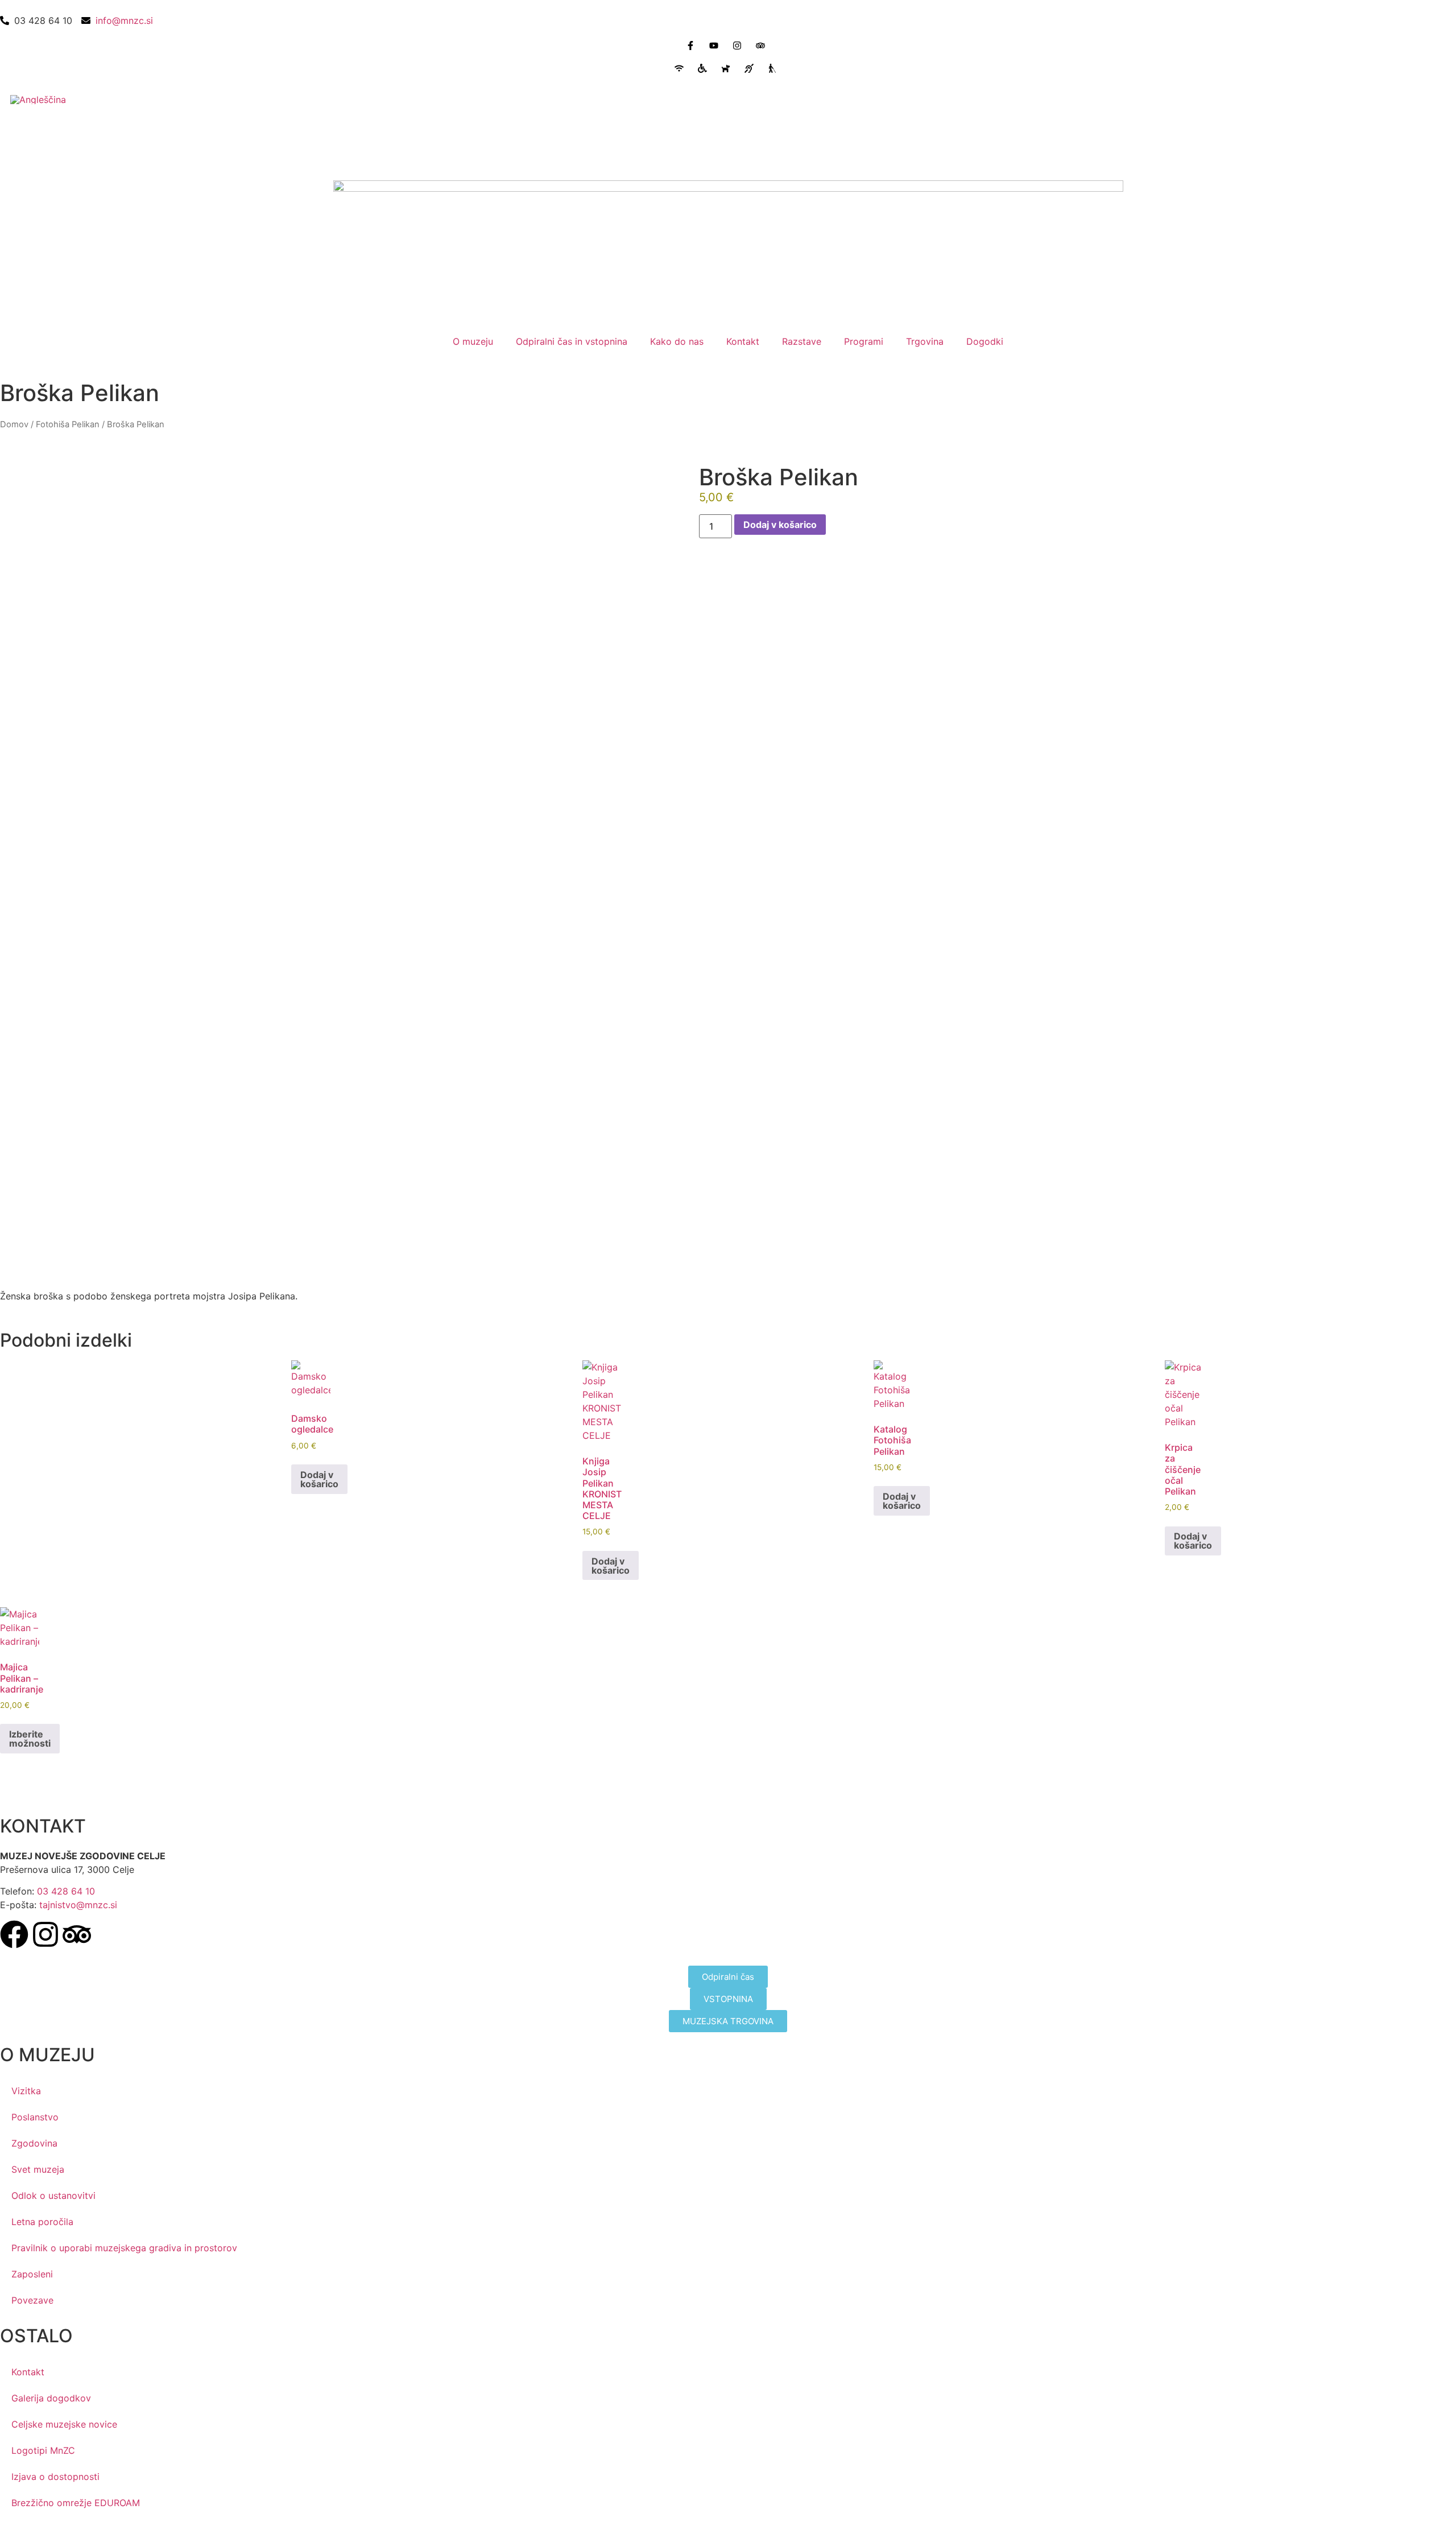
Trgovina (925, 341)
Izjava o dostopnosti (55, 2477)
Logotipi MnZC (43, 2450)
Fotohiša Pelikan (68, 424)
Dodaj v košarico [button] (319, 1479)
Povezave (32, 2300)
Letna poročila (42, 2222)
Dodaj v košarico (780, 525)
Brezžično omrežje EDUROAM (76, 2503)
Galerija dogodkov (51, 2398)
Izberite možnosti (30, 1739)
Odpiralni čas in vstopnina (572, 341)
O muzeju (473, 341)
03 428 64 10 (66, 1891)
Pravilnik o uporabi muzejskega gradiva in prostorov (124, 2248)
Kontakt (743, 341)
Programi (864, 341)
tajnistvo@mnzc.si (78, 1905)
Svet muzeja (38, 2169)
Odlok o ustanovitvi (53, 2195)
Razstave (802, 341)
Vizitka (26, 2091)
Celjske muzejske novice (64, 2424)
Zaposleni (32, 2274)
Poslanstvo (35, 2117)
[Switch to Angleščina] (38, 99)
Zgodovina (34, 2143)
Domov (14, 424)
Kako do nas (677, 341)
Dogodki (985, 341)
